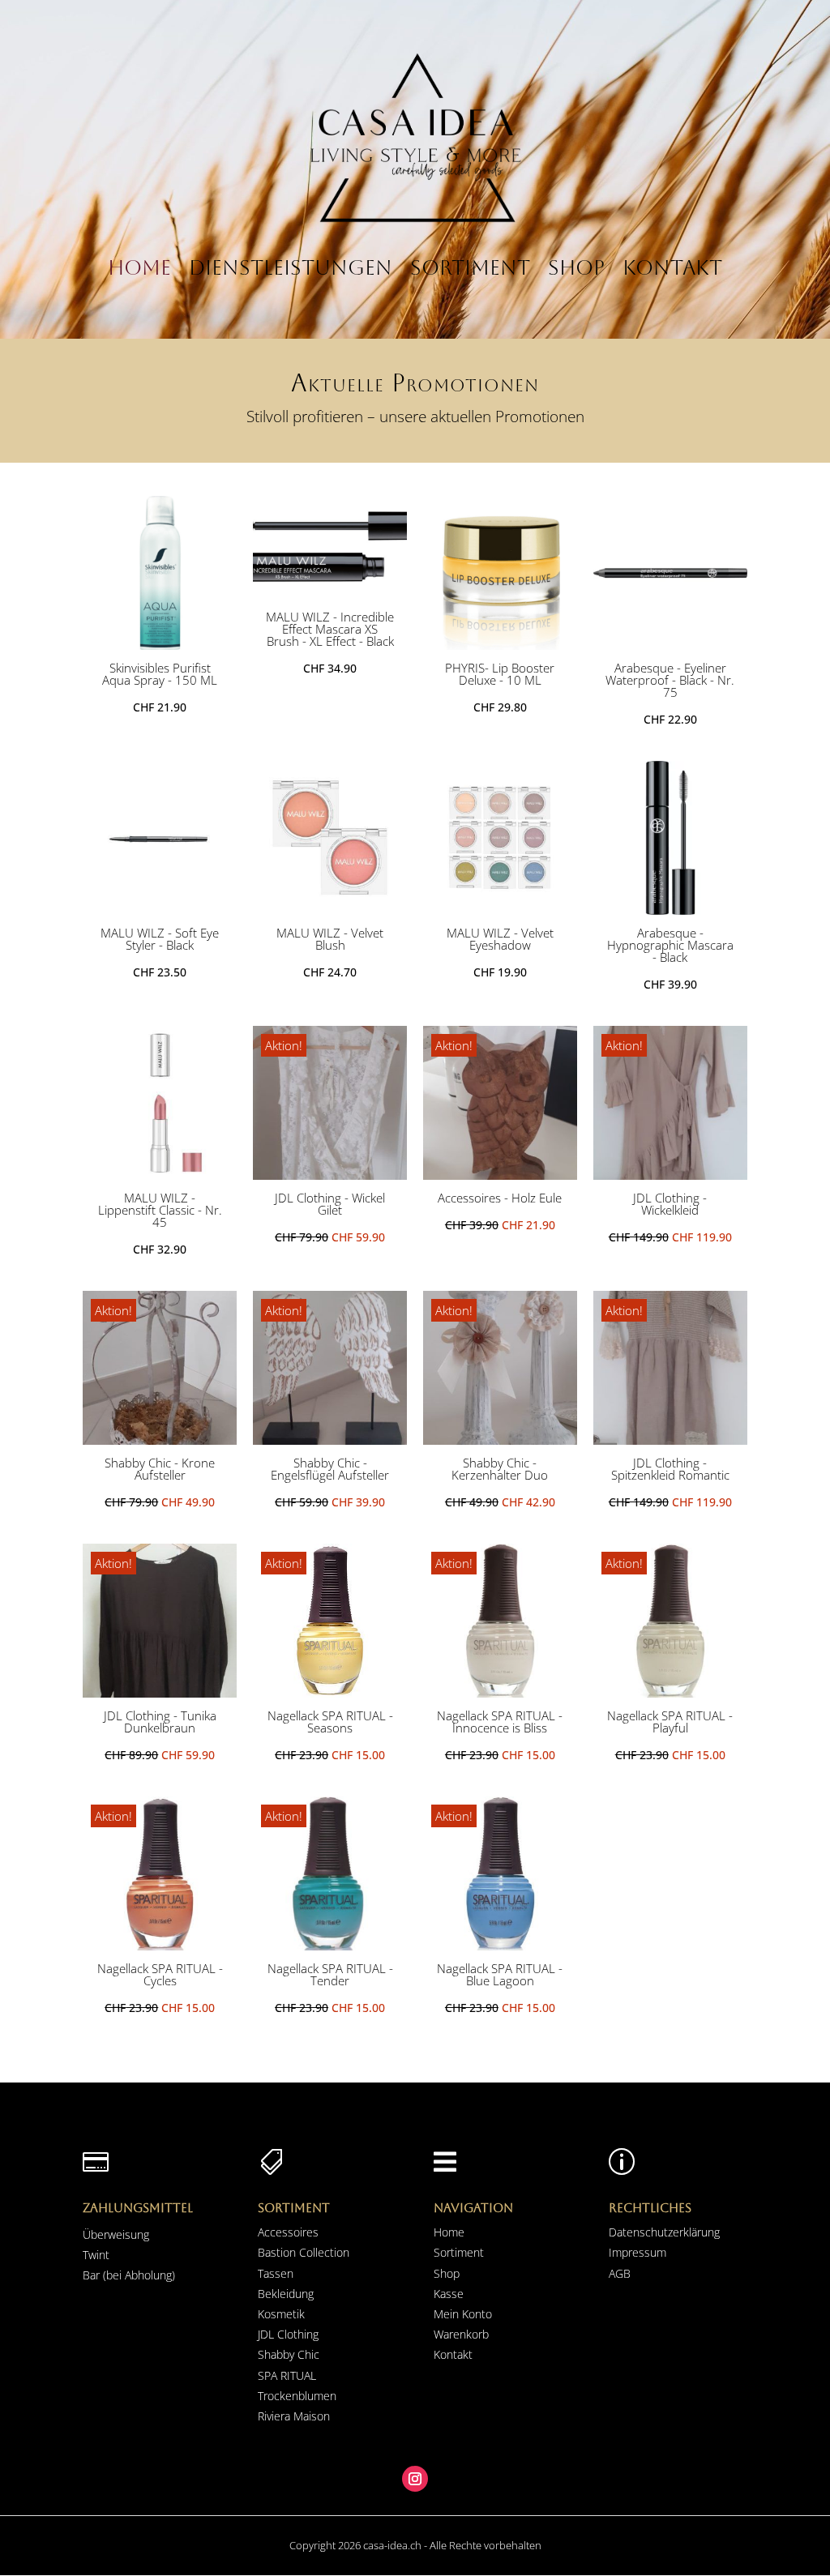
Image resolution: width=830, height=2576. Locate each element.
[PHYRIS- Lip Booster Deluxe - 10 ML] (500, 644)
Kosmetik (281, 2314)
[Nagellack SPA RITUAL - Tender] (330, 1945)
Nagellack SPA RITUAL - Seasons (330, 1722)
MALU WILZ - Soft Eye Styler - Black (160, 939)
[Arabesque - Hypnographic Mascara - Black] (670, 909)
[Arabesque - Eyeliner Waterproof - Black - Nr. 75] (670, 644)
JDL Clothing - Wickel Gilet (330, 1204)
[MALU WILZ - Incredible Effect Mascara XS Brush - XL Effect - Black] (330, 593)
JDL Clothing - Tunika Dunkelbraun (160, 1722)
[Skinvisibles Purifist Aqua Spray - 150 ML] (160, 644)
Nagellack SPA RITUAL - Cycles (160, 1974)
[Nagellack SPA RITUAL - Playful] (670, 1692)
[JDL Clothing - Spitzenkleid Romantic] (670, 1439)
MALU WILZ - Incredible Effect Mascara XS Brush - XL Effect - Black (330, 629)
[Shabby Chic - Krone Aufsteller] (160, 1439)
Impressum (637, 2252)
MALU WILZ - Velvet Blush (330, 939)
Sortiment (470, 268)
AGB (620, 2273)
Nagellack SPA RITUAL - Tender (330, 1974)
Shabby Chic (289, 2354)
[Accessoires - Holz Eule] (500, 1174)
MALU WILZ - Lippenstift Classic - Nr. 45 (160, 1210)
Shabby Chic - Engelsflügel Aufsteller (330, 1469)
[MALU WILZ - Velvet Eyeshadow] (500, 909)
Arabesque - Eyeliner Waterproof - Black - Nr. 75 (670, 680)
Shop (576, 268)
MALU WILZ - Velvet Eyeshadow (500, 939)
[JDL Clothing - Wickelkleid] (670, 1174)
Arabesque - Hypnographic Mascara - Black (670, 945)
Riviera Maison (294, 2416)
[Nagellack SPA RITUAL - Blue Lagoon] (500, 1945)
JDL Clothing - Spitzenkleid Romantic (670, 1469)
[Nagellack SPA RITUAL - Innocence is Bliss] (500, 1692)
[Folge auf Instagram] (415, 2479)
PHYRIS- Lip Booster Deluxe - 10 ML (500, 674)
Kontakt (672, 268)
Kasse (449, 2294)
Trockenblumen (297, 2396)
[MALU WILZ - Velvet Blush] (330, 909)
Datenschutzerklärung (664, 2232)
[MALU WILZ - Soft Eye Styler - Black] (160, 909)
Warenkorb (461, 2334)
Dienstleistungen (291, 268)
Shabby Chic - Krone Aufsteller (160, 1469)
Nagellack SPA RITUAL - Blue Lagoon (500, 1974)
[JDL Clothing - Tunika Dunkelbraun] (160, 1692)
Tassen (276, 2273)
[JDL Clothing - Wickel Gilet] (330, 1174)
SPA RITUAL (287, 2375)
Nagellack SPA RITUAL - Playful (670, 1722)
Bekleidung (286, 2294)
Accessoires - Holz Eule (500, 1198)
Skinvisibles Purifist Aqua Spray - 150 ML (160, 674)
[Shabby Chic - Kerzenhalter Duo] (500, 1439)
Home (139, 268)
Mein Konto (463, 2314)
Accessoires (288, 2232)
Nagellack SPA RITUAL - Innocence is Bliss (500, 1722)
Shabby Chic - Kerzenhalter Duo (500, 1469)
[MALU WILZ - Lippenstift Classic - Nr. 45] (160, 1174)
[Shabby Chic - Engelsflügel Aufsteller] (330, 1439)
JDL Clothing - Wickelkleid (670, 1204)
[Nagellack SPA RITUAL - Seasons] (330, 1692)
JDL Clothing (288, 2334)
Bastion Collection (304, 2252)
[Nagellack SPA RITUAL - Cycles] (160, 1945)
